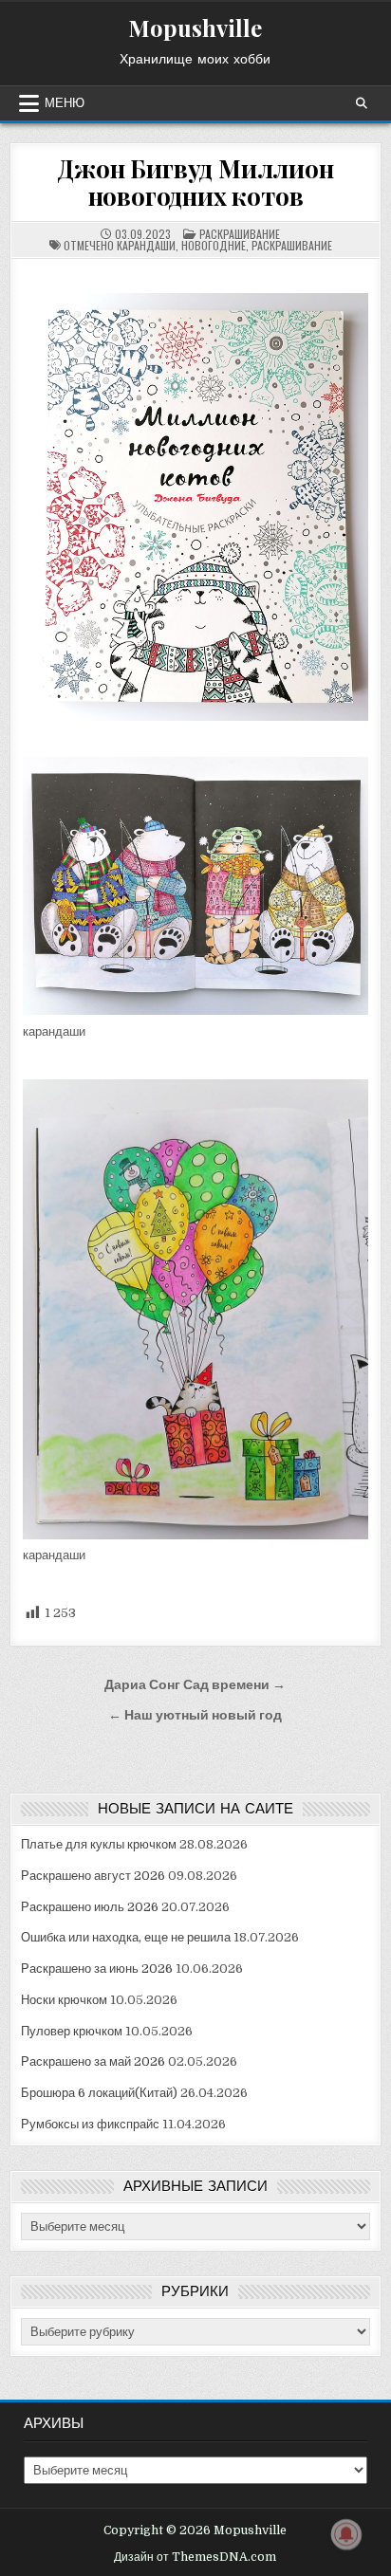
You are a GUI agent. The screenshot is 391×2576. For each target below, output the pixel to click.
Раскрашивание (240, 234)
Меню (65, 103)
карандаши (146, 245)
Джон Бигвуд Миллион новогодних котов (195, 182)
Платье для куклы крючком (99, 1844)
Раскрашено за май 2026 (93, 2061)
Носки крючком (64, 2000)
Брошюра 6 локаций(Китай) (99, 2093)
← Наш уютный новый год (195, 1715)
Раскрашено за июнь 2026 (97, 1969)
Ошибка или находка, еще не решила (126, 1937)
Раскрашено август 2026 (93, 1876)
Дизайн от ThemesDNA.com (195, 2557)
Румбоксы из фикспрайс (90, 2124)
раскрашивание (292, 245)
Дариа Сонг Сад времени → (195, 1685)
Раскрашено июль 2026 (90, 1907)
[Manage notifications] (346, 2534)
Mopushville (195, 28)
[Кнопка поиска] (362, 103)
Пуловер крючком (72, 2031)
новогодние (214, 245)
